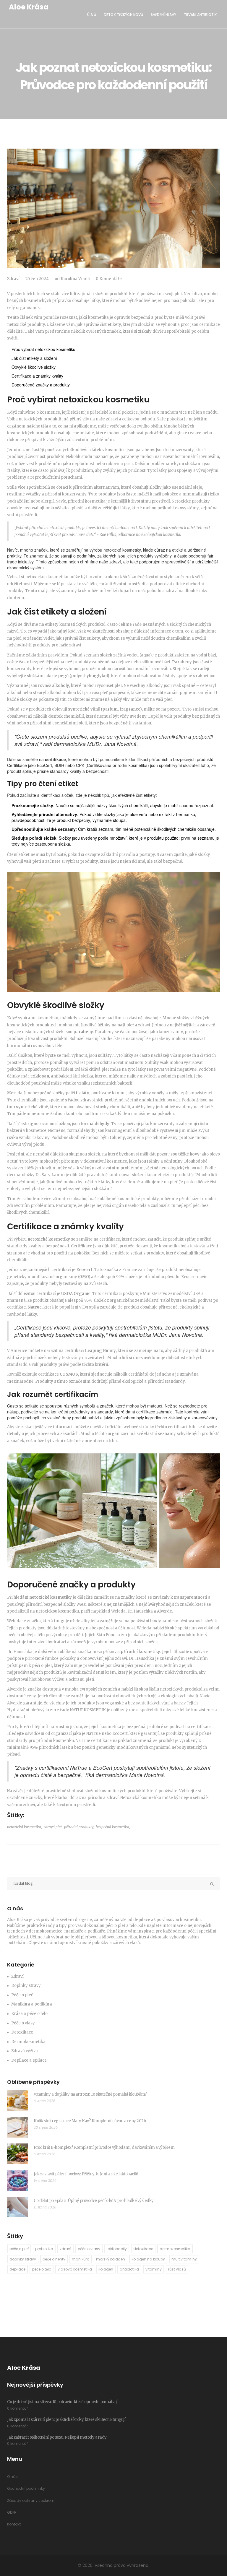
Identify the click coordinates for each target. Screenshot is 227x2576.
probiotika (44, 2249)
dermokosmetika (175, 2249)
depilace (17, 2269)
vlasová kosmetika (75, 2269)
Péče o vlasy (23, 2023)
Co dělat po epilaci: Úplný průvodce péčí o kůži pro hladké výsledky (94, 2201)
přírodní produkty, (79, 1827)
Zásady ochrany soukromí (31, 2501)
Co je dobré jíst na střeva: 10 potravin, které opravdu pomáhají (62, 2402)
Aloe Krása (29, 7)
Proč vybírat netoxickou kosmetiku (43, 349)
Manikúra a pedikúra (32, 2004)
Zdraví (13, 279)
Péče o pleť (22, 1995)
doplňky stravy (23, 2259)
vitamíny (154, 2269)
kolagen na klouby (148, 2259)
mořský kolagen (111, 2259)
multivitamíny (184, 2259)
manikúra (81, 2259)
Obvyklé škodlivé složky (34, 367)
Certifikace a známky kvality (37, 376)
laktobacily (117, 2249)
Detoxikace (22, 2032)
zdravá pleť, (53, 1827)
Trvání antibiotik (200, 15)
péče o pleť (19, 2249)
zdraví (65, 2249)
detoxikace (143, 2249)
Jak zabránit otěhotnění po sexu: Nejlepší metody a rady (57, 2437)
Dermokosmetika (28, 2042)
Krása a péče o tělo (29, 2014)
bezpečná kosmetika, (113, 1827)
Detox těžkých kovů (123, 15)
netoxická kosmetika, (25, 1827)
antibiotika (129, 2269)
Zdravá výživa (25, 2051)
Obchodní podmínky (26, 2488)
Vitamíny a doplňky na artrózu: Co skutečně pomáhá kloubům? (90, 2094)
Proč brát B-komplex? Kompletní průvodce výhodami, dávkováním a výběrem (104, 2147)
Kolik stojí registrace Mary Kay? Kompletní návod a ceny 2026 (90, 2121)
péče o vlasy (89, 2249)
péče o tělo (42, 2269)
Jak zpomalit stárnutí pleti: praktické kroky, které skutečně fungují (66, 2420)
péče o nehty (54, 2259)
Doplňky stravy (26, 1986)
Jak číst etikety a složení (34, 358)
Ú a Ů (92, 15)
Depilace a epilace (29, 2060)
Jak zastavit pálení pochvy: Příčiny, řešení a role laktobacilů (86, 2174)
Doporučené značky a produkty (41, 385)
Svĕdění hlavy (163, 15)
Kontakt (14, 2524)
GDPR (12, 2512)
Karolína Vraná (75, 279)
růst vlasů (177, 2269)
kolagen (106, 2269)
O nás (12, 2477)
